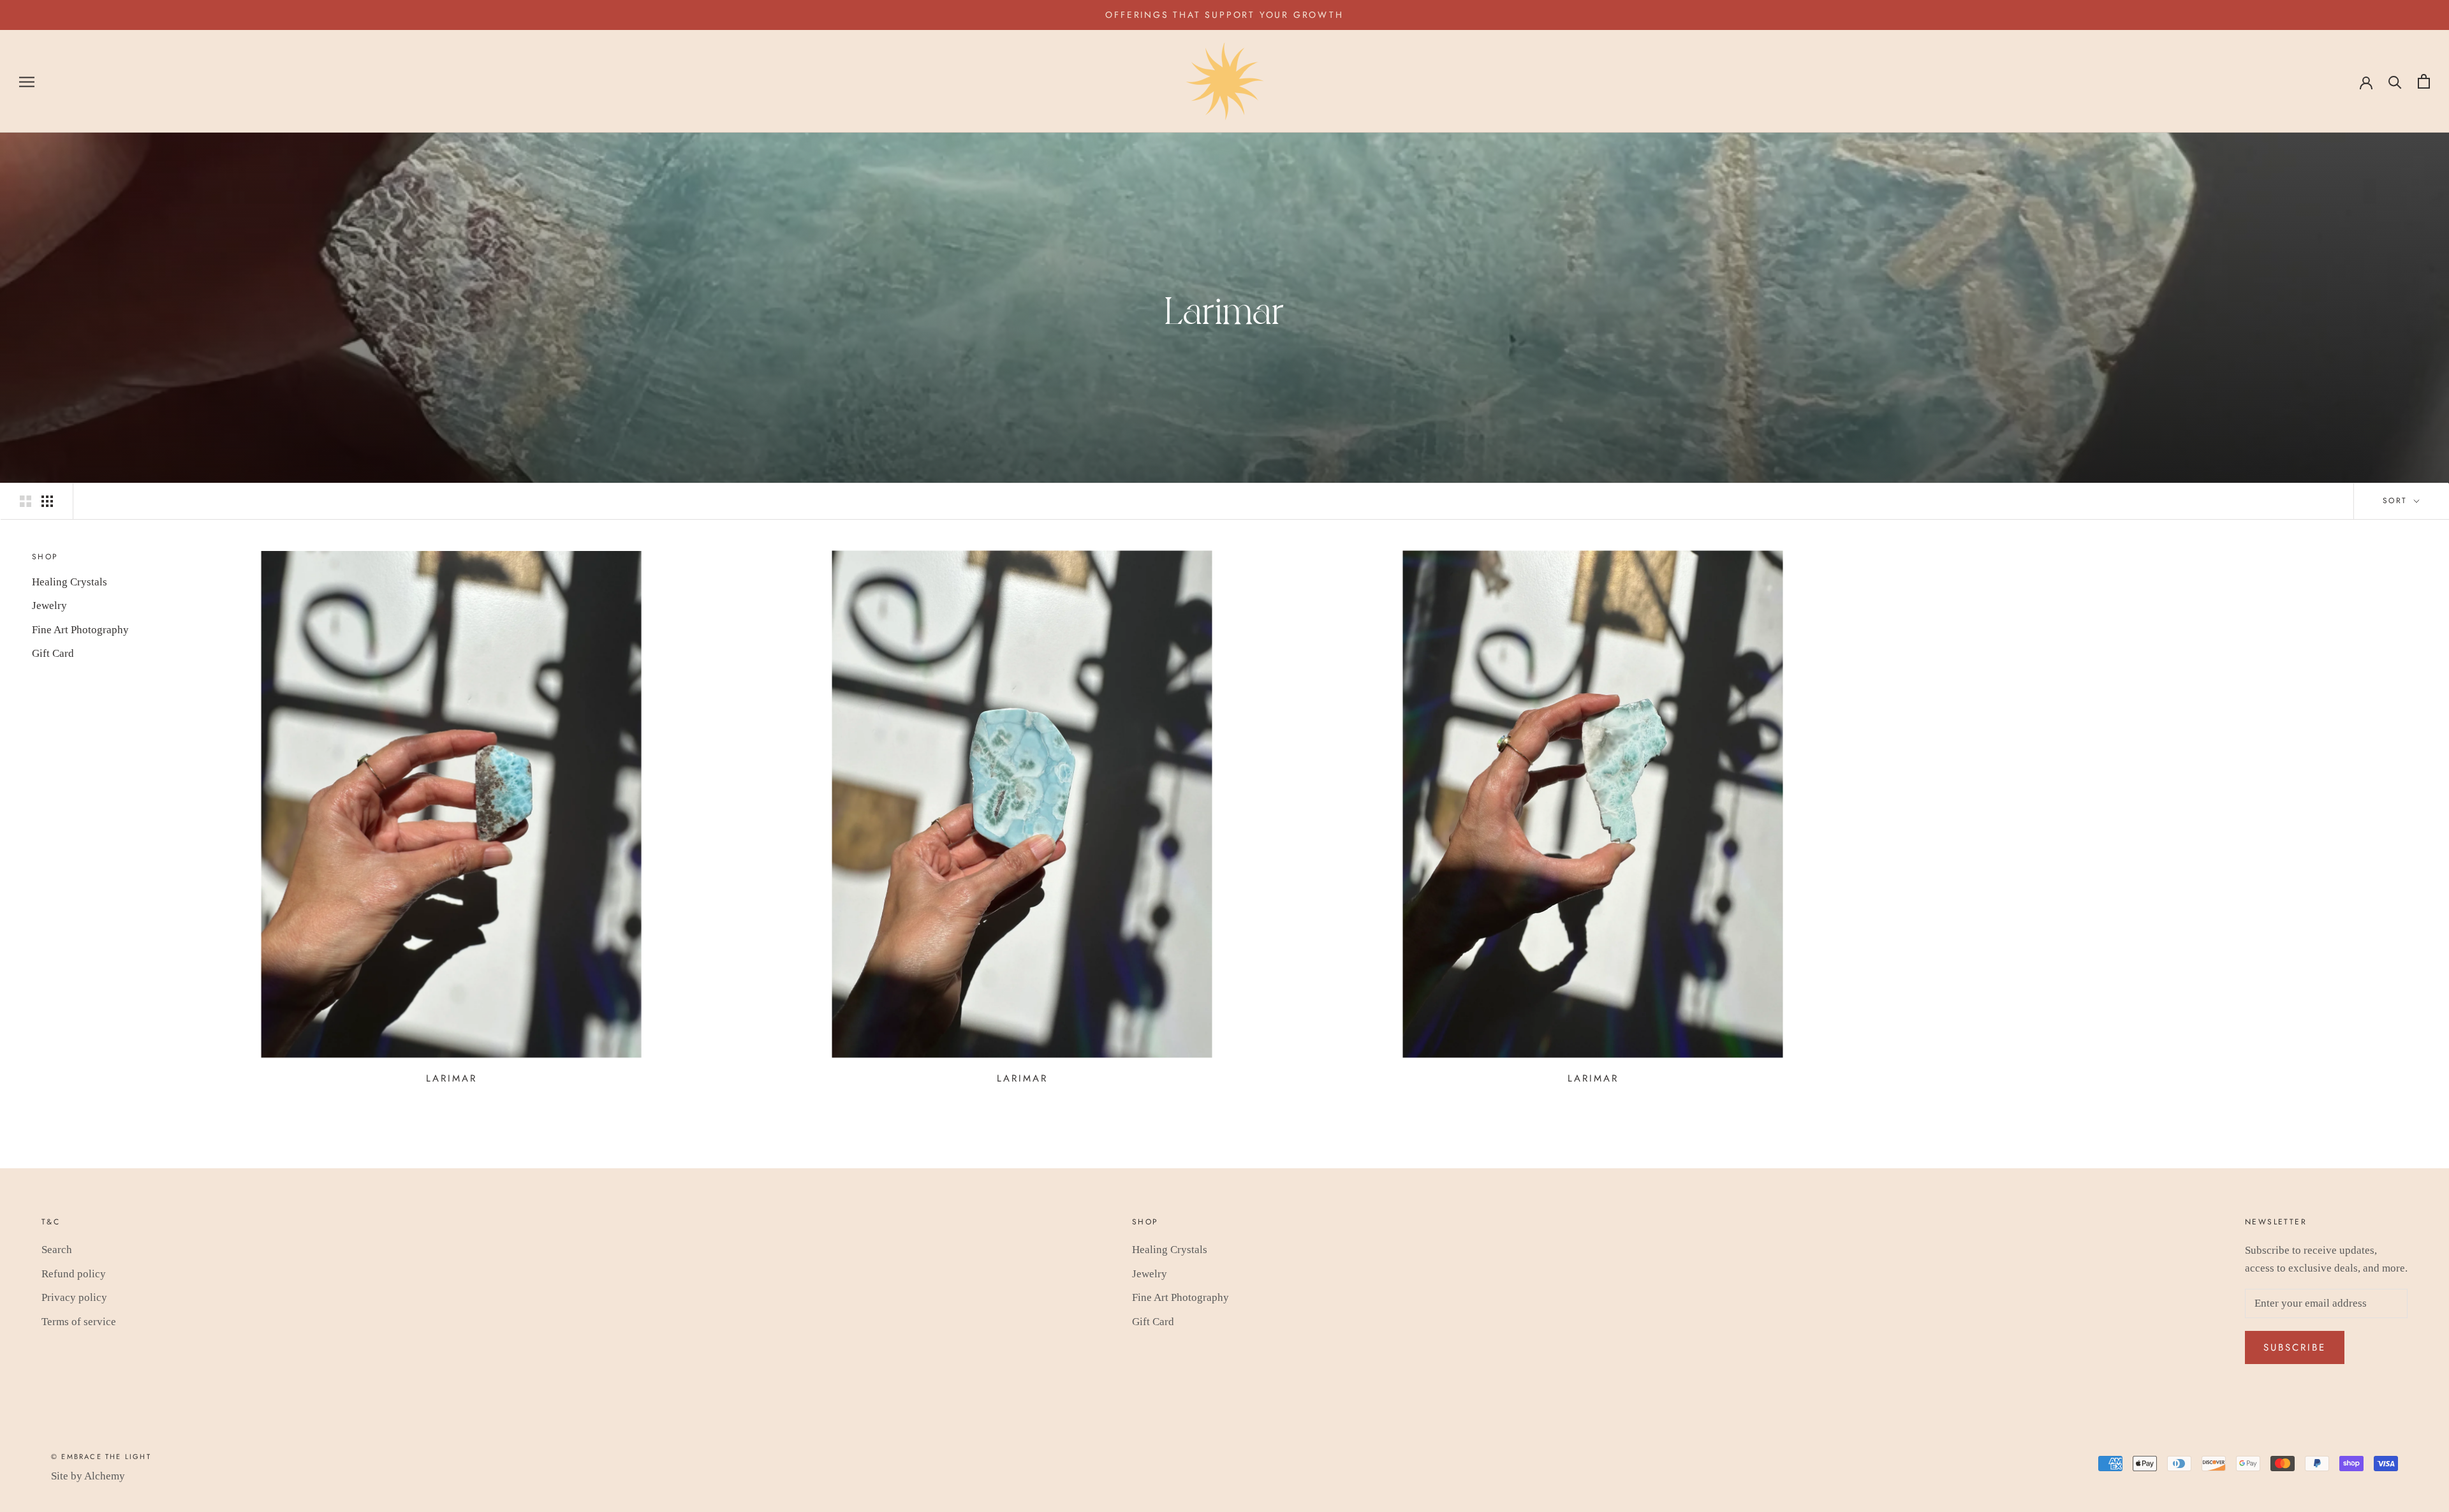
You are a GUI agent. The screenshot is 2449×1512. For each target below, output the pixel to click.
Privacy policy (74, 1297)
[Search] (2395, 81)
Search (57, 1250)
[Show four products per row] (47, 501)
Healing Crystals (70, 582)
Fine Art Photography (80, 630)
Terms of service (79, 1322)
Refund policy (74, 1274)
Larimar (452, 1078)
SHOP (45, 557)
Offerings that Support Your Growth (1224, 15)
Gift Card (53, 653)
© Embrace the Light (101, 1457)
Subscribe (2295, 1347)
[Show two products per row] (26, 501)
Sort (2397, 501)
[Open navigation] (27, 81)
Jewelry (49, 606)
